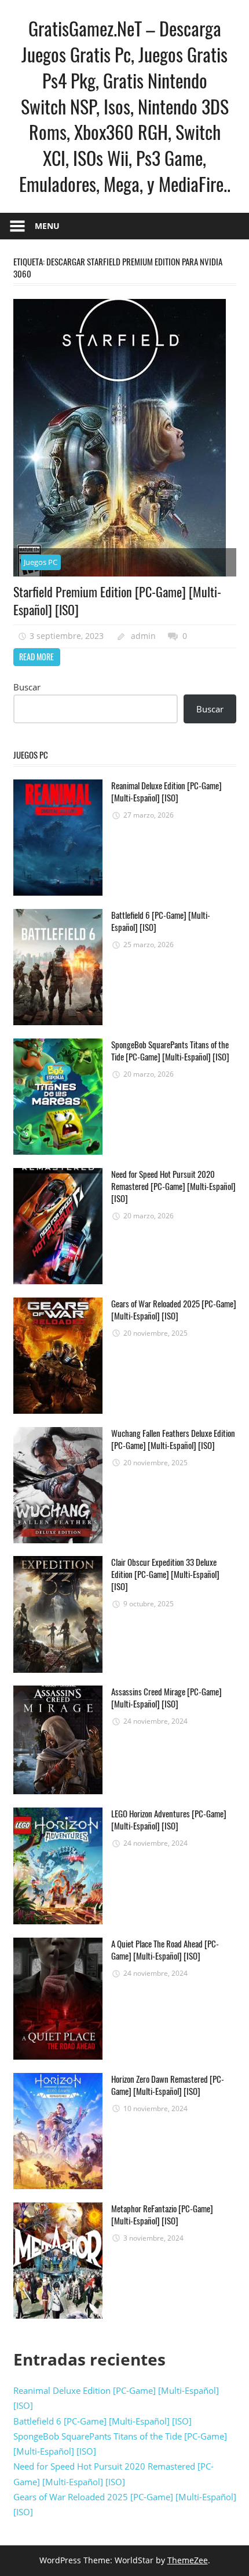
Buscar (27, 687)
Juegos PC (41, 562)
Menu (47, 226)
